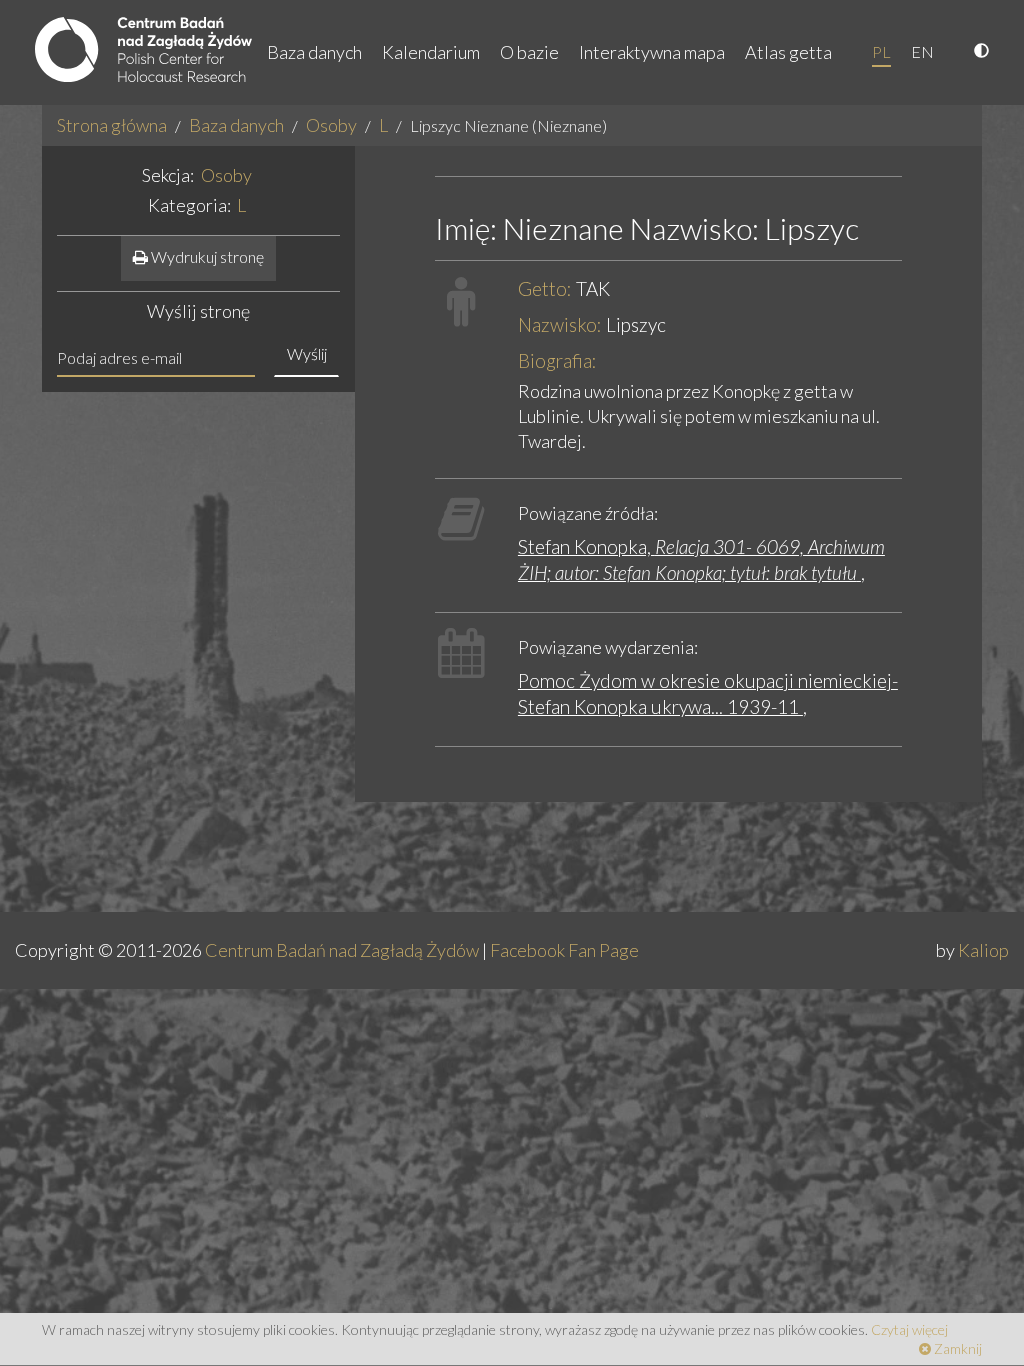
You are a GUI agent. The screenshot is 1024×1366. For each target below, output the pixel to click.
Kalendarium (431, 52)
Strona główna (112, 125)
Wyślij (307, 353)
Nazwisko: (560, 324)
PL (881, 51)
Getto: (545, 288)
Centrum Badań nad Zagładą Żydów (342, 950)
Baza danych (314, 52)
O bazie (529, 52)
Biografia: (557, 360)
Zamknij (956, 1348)
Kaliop (983, 950)
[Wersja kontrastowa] (984, 52)
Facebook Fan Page (564, 950)
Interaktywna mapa (652, 52)
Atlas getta (788, 52)
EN (922, 51)
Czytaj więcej (909, 1329)
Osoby (331, 125)
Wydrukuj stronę (206, 256)
